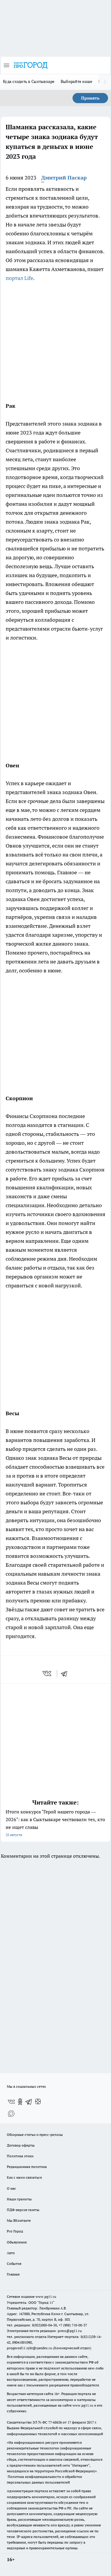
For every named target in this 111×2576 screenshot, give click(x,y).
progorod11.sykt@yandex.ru (29, 2348)
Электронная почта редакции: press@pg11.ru (44, 2331)
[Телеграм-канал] (29, 2102)
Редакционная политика (27, 2167)
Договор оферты (21, 2145)
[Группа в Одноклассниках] (20, 2102)
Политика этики (20, 2156)
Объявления (17, 2242)
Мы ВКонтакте (19, 2220)
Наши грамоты (19, 2199)
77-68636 (55, 2422)
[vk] (48, 1673)
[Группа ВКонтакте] (11, 2102)
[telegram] (66, 1673)
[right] (105, 82)
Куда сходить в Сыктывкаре (29, 81)
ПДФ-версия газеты (23, 2210)
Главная (13, 2274)
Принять (90, 98)
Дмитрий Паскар (64, 178)
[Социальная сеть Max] (11, 2114)
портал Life (19, 278)
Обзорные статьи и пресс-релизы (35, 2135)
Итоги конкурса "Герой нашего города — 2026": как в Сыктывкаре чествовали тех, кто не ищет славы (55, 1823)
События (14, 2264)
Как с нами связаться (24, 2177)
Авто (11, 2253)
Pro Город (15, 2231)
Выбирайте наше (77, 81)
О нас (11, 2188)
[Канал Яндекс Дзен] (38, 2102)
